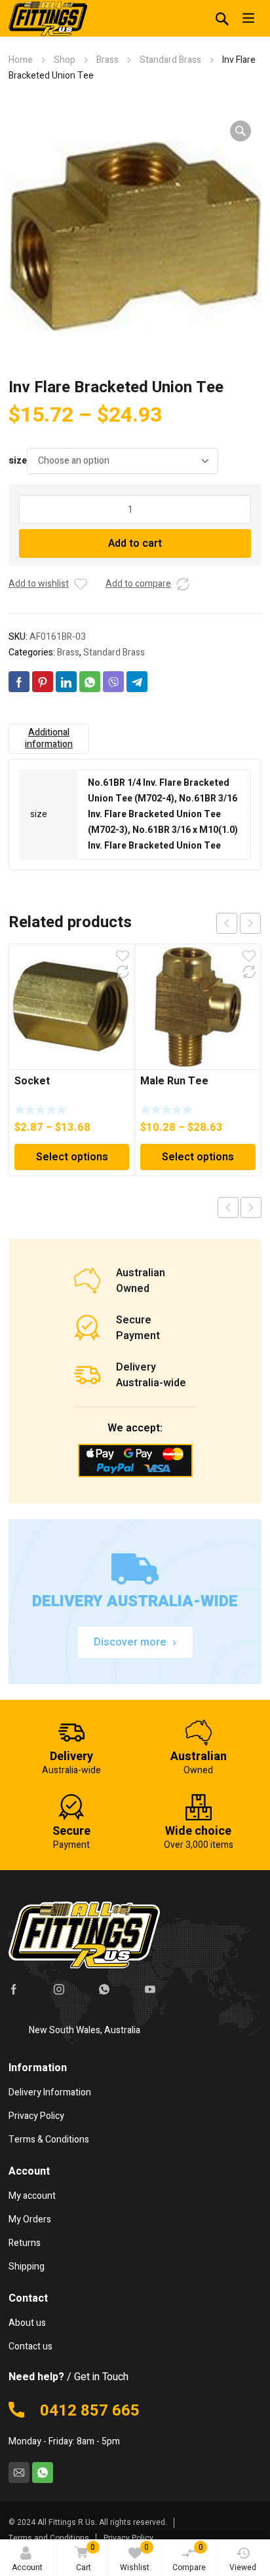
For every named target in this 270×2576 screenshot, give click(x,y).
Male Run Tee (174, 1081)
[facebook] (14, 1989)
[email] (19, 2473)
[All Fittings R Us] (48, 18)
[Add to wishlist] (81, 584)
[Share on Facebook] (19, 682)
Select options (72, 1157)
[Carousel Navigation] (239, 923)
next (250, 923)
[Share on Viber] (113, 682)
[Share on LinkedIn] (66, 682)
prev (227, 923)
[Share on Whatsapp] (90, 682)
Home (21, 60)
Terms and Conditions (49, 2538)
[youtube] (150, 1989)
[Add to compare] (183, 584)
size (18, 461)
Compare (189, 2557)
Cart (86, 2557)
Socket (32, 1081)
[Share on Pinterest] (43, 682)
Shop (65, 60)
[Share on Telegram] (137, 682)
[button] (241, 131)
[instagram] (59, 1989)
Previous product (228, 1207)
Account (27, 2567)
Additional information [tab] (49, 738)
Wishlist (135, 2557)
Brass (107, 60)
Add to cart (135, 543)
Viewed (243, 2567)
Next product (251, 1207)
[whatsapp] (104, 1989)
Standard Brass (170, 60)
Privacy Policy (128, 2538)
